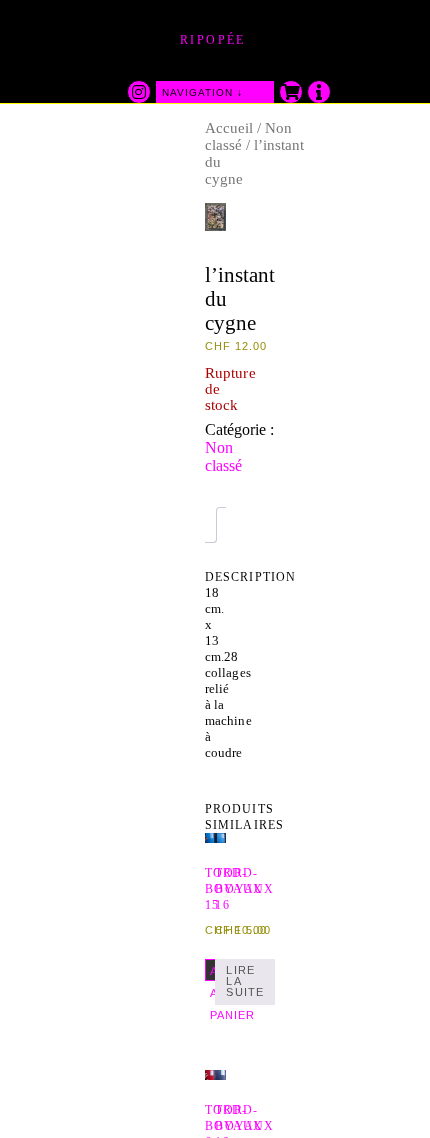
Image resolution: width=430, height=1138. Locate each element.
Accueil (229, 128)
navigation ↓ (202, 92)
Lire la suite (245, 981)
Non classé (223, 456)
